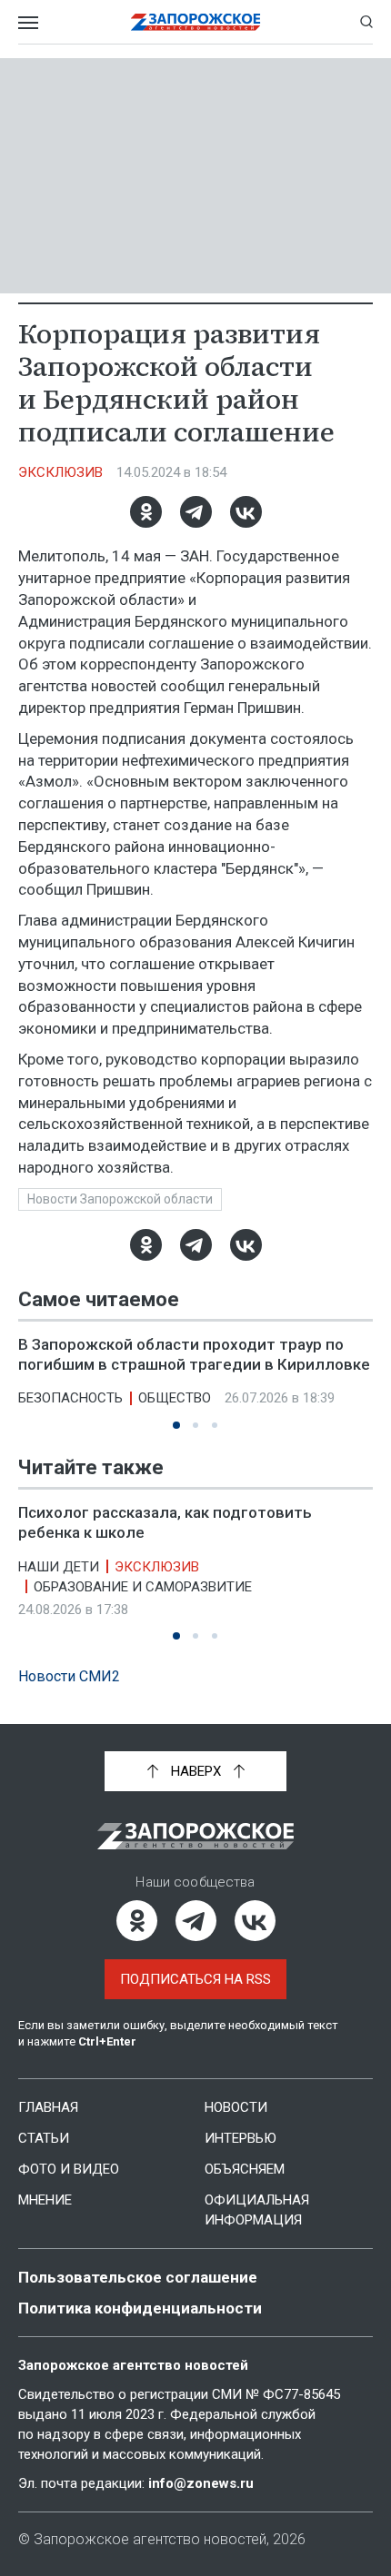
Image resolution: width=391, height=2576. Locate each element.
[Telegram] (196, 512)
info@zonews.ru (201, 2483)
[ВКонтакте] (246, 512)
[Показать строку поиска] (366, 22)
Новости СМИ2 (69, 1676)
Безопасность (70, 1398)
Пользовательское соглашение (138, 2277)
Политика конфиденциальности (140, 2308)
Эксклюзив (60, 472)
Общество (175, 1398)
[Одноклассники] (146, 512)
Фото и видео (69, 2169)
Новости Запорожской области (120, 1199)
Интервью (241, 2138)
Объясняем (245, 2169)
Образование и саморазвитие (143, 1587)
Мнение (45, 2200)
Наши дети (59, 1567)
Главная (48, 2107)
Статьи (44, 2138)
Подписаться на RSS (195, 1979)
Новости (236, 2107)
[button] (176, 1425)
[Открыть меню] (28, 22)
